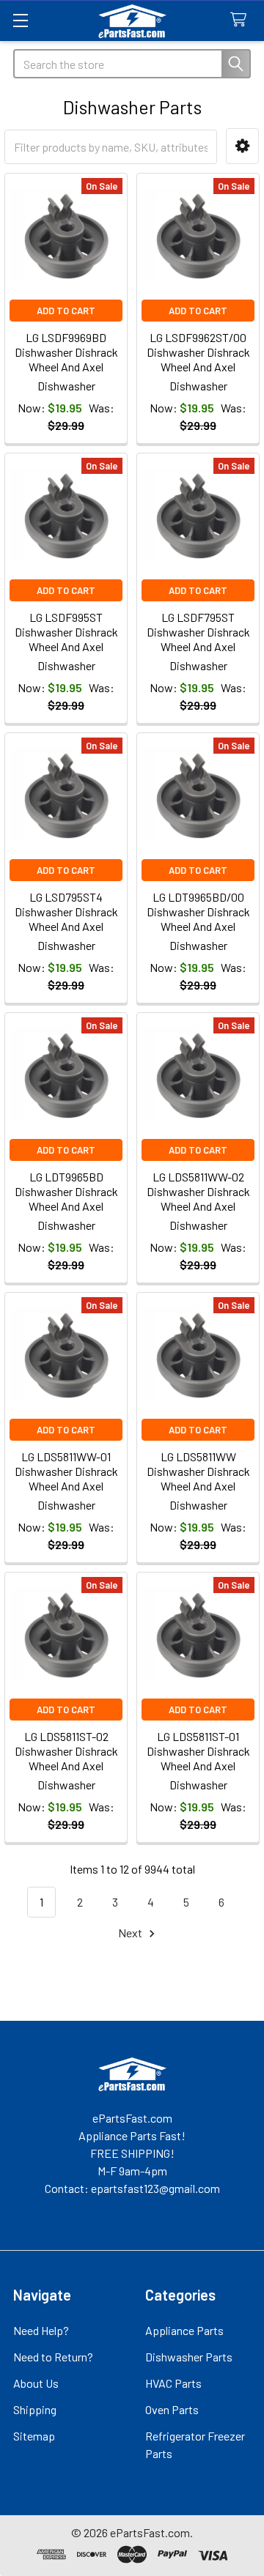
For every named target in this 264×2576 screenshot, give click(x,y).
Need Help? (41, 2330)
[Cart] (242, 20)
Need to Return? (53, 2357)
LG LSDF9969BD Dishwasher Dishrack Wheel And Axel (66, 352)
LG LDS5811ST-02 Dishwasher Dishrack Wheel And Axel (66, 1751)
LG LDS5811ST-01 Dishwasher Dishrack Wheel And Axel (198, 1751)
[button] (242, 146)
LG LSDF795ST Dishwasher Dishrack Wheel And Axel (198, 632)
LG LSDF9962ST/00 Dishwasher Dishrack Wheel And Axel (198, 352)
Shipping (35, 2409)
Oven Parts (172, 2409)
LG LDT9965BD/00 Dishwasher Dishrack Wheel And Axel (198, 912)
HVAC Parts (173, 2383)
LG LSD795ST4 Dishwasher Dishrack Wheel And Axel (66, 912)
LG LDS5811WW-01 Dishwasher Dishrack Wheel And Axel (66, 1471)
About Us (36, 2383)
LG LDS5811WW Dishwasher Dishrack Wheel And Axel (198, 1471)
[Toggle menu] (20, 20)
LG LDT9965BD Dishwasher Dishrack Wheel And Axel (66, 1191)
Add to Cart (66, 311)
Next (131, 1933)
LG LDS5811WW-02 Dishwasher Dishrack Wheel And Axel (198, 1191)
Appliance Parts (184, 2330)
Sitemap (34, 2436)
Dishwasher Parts (189, 2357)
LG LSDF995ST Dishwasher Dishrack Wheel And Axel (66, 632)
